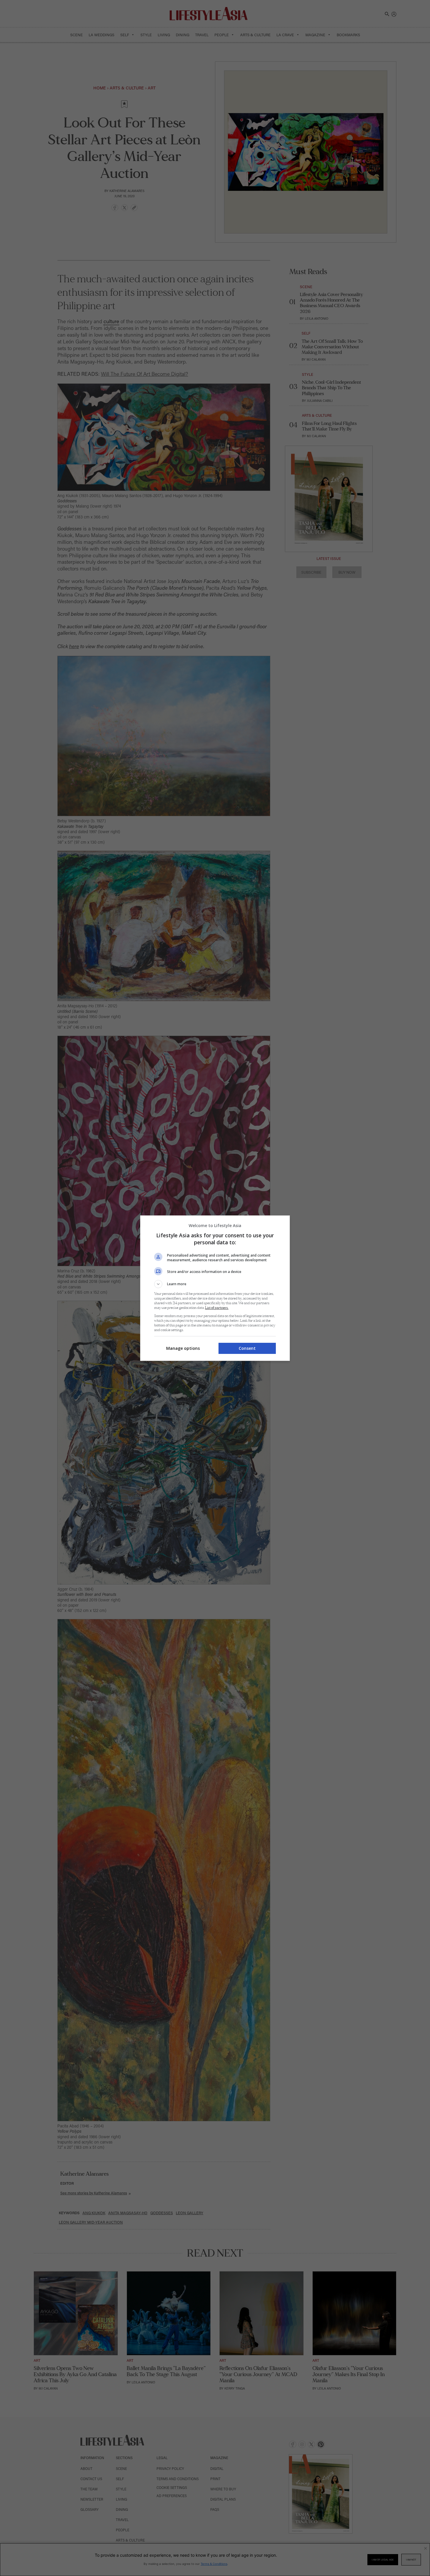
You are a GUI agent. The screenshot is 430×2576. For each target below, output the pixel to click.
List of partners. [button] (217, 1308)
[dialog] (215, 1288)
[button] (215, 1284)
